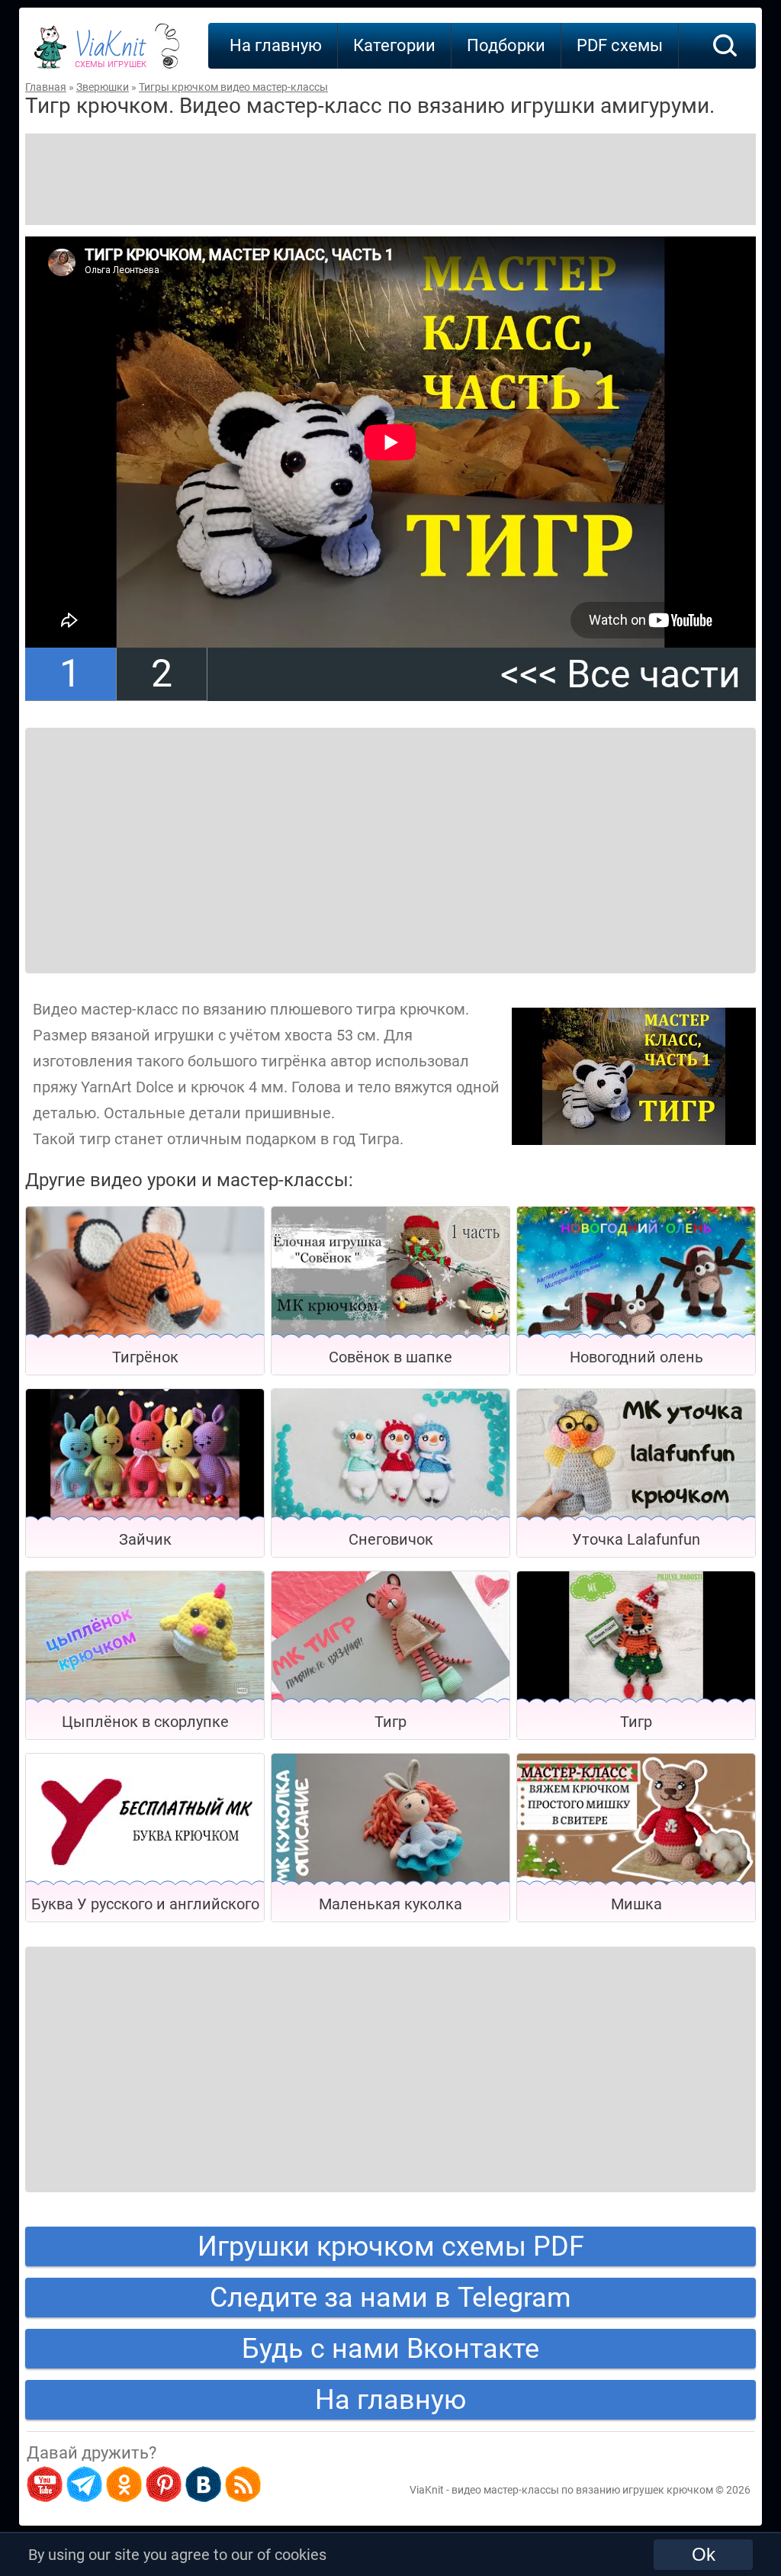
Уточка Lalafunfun (636, 1539)
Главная (46, 87)
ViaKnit (111, 53)
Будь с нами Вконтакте (390, 2349)
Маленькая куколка (390, 1904)
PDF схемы (620, 45)
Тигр (390, 1722)
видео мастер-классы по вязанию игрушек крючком (582, 2490)
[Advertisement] (390, 179)
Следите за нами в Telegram (390, 2298)
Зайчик (145, 1539)
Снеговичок (391, 1539)
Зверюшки (103, 87)
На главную (276, 45)
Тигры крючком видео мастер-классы (233, 87)
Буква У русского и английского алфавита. (145, 1908)
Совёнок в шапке (390, 1357)
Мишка (636, 1904)
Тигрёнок (145, 1357)
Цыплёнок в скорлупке (145, 1722)
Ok (704, 2554)
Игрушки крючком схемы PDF (391, 2246)
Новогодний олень (636, 1357)
